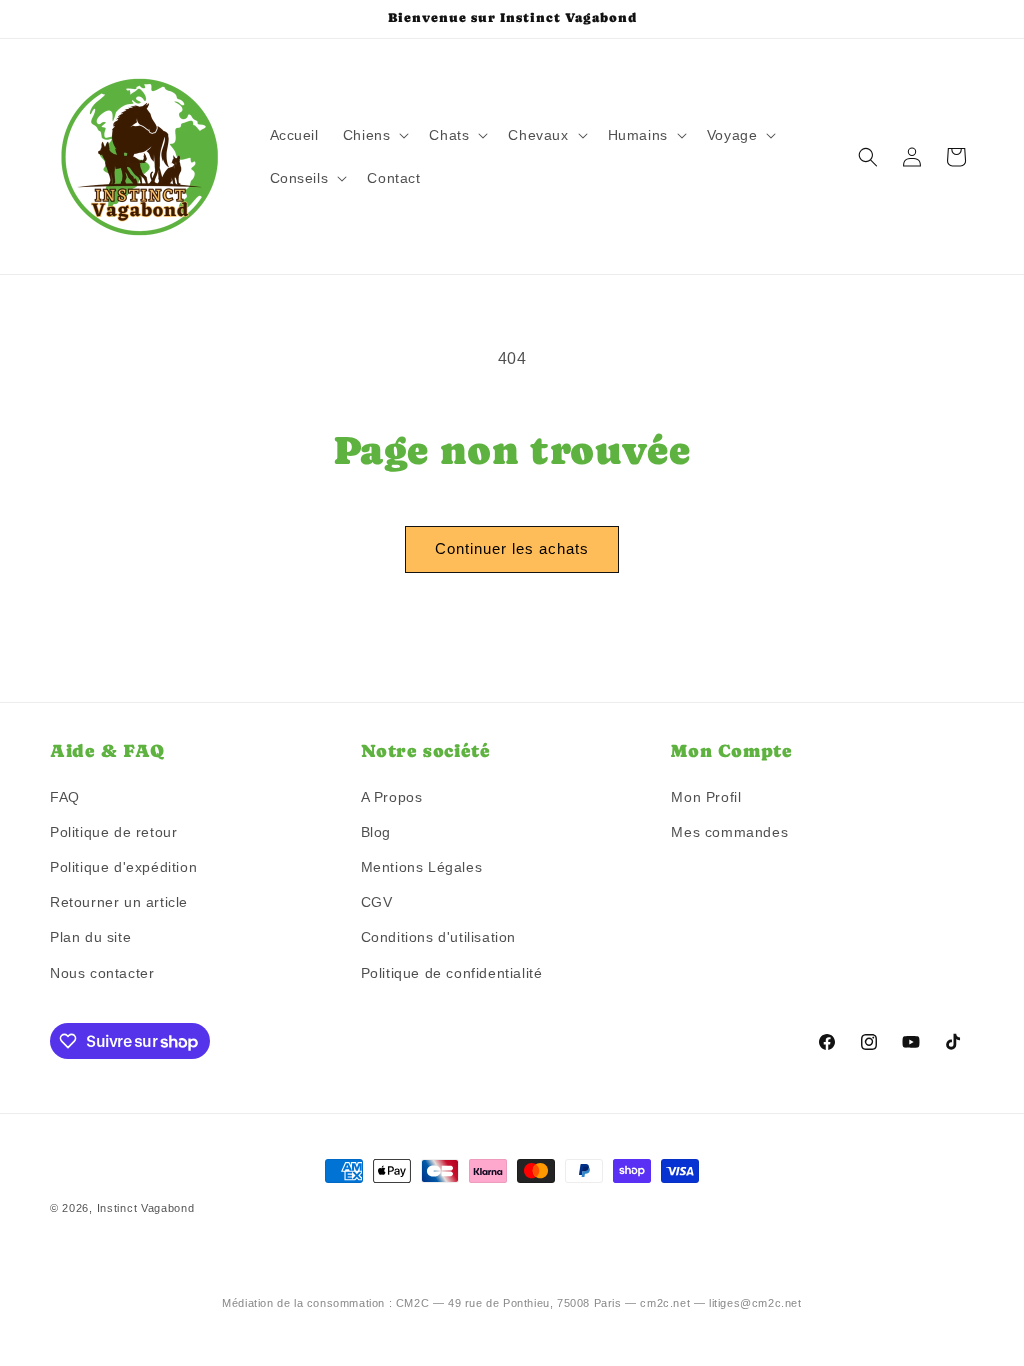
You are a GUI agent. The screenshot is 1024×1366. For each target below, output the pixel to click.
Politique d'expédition (123, 867)
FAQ (65, 797)
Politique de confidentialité (452, 973)
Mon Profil (706, 797)
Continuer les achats (512, 548)
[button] (374, 135)
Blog (376, 832)
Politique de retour (113, 832)
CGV (377, 902)
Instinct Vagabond (146, 1208)
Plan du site (90, 937)
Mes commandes (729, 832)
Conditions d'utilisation (438, 937)
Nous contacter (102, 973)
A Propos (392, 797)
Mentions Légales (422, 867)
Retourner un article (119, 902)
